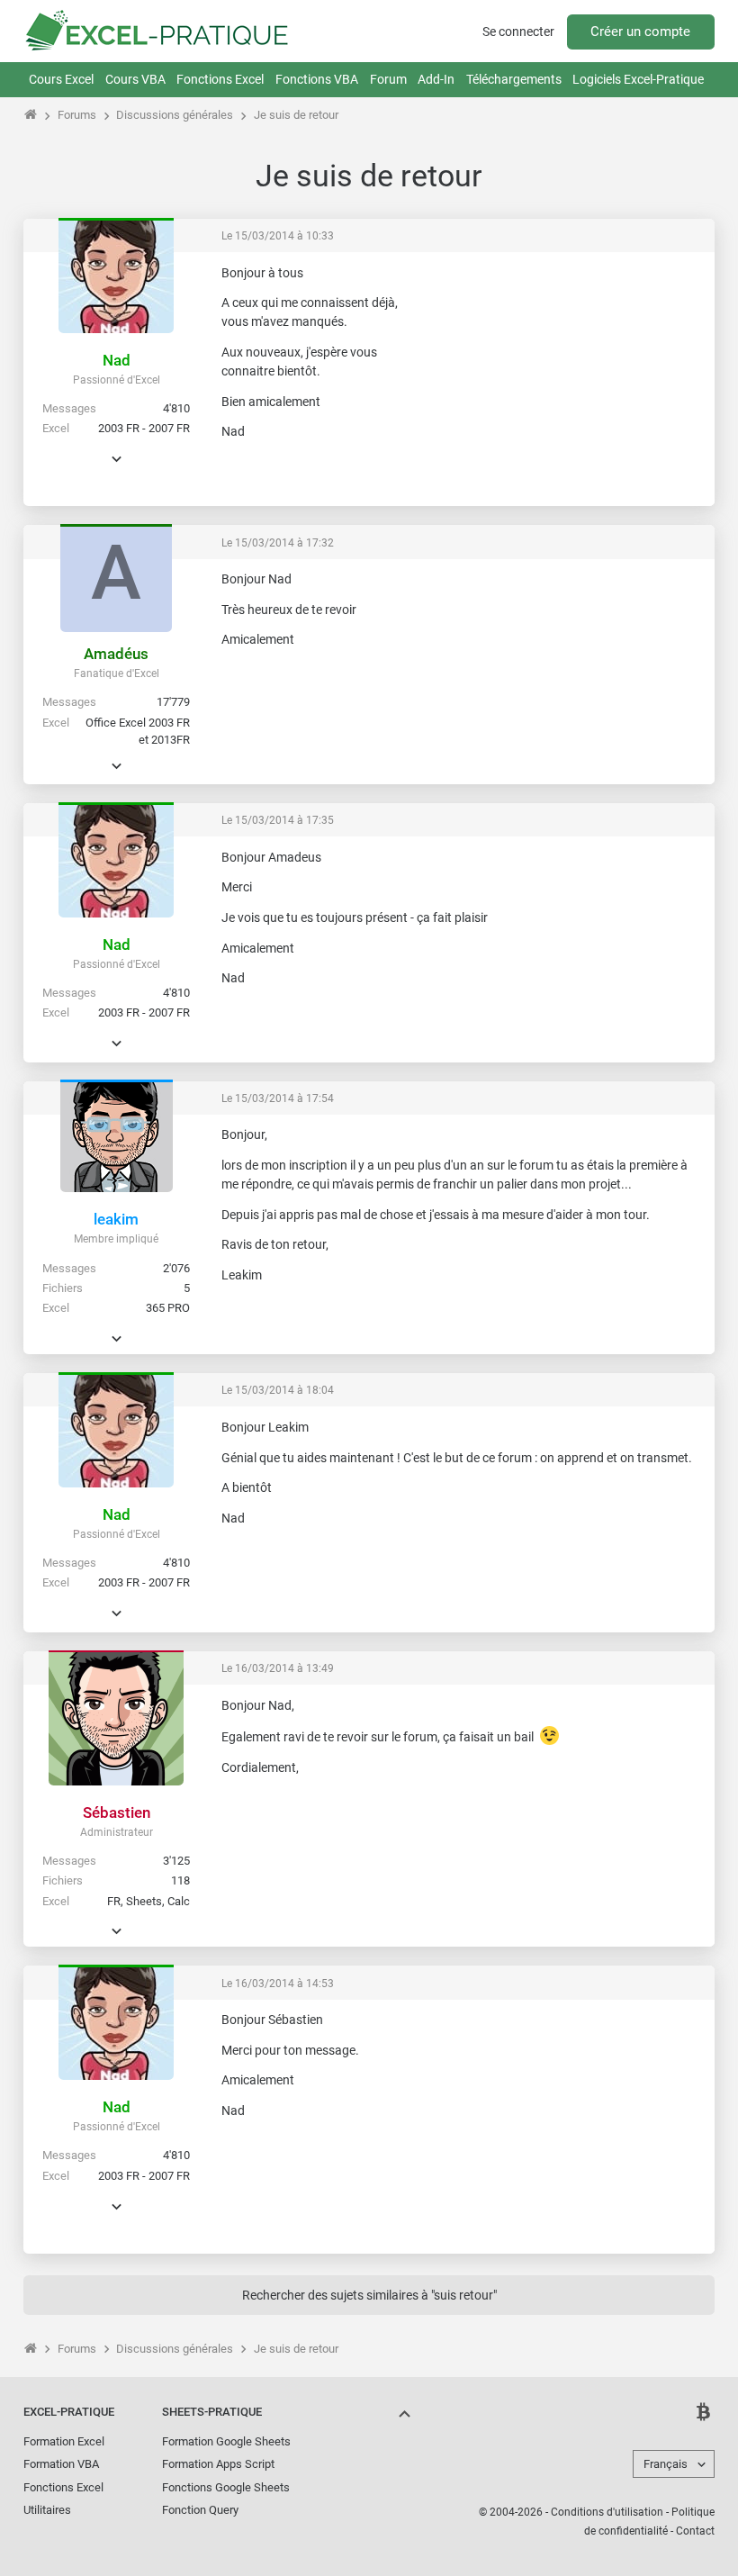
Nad (117, 360)
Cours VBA (135, 79)
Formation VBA (61, 2464)
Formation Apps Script (218, 2464)
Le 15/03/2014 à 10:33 (278, 236)
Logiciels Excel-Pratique (638, 79)
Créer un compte (640, 32)
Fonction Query (200, 2510)
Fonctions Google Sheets (226, 2487)
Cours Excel (61, 79)
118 (180, 1880)
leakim (116, 1219)
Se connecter (518, 32)
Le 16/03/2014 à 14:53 (278, 1984)
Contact (695, 2531)
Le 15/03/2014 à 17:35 (278, 820)
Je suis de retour (296, 115)
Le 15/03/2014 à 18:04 (278, 1390)
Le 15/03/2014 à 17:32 (278, 543)
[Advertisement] (567, 377)
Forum (388, 79)
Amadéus (116, 654)
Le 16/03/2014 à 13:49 (278, 1668)
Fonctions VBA (317, 79)
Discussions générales (175, 115)
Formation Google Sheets (226, 2441)
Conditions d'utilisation (607, 2512)
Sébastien (117, 1812)
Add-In (436, 79)
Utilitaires (47, 2510)
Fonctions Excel (220, 79)
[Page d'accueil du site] (31, 115)
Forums (77, 115)
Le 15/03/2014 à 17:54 (278, 1098)
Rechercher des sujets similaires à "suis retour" (369, 2295)
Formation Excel (64, 2441)
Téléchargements (514, 79)
